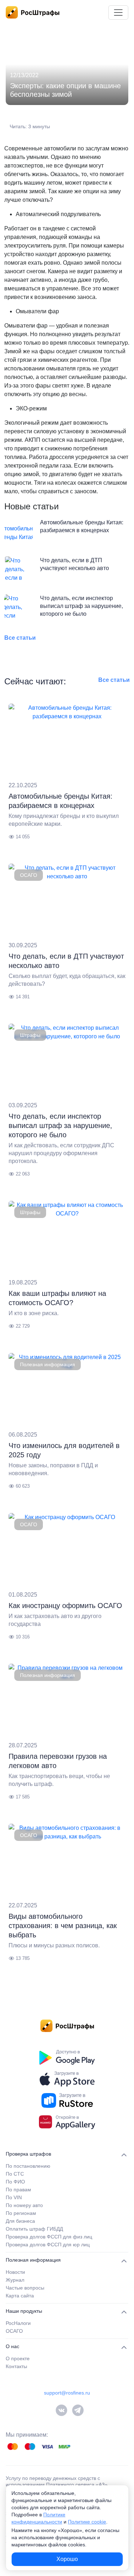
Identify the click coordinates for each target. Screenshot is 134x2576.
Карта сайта (20, 2296)
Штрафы (30, 1035)
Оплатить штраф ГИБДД (34, 2229)
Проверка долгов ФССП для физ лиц (49, 2237)
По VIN (14, 2197)
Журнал (15, 2280)
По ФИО (15, 2182)
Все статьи (20, 638)
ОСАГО (29, 875)
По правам (18, 2190)
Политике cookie (87, 2522)
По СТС (15, 2174)
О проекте (18, 2358)
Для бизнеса (20, 2221)
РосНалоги (18, 2323)
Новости (15, 2272)
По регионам (21, 2213)
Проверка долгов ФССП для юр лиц (48, 2245)
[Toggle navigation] (118, 13)
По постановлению (28, 2166)
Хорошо (67, 2559)
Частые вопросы (25, 2288)
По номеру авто (24, 2205)
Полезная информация (48, 1364)
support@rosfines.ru (67, 2393)
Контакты (16, 2366)
